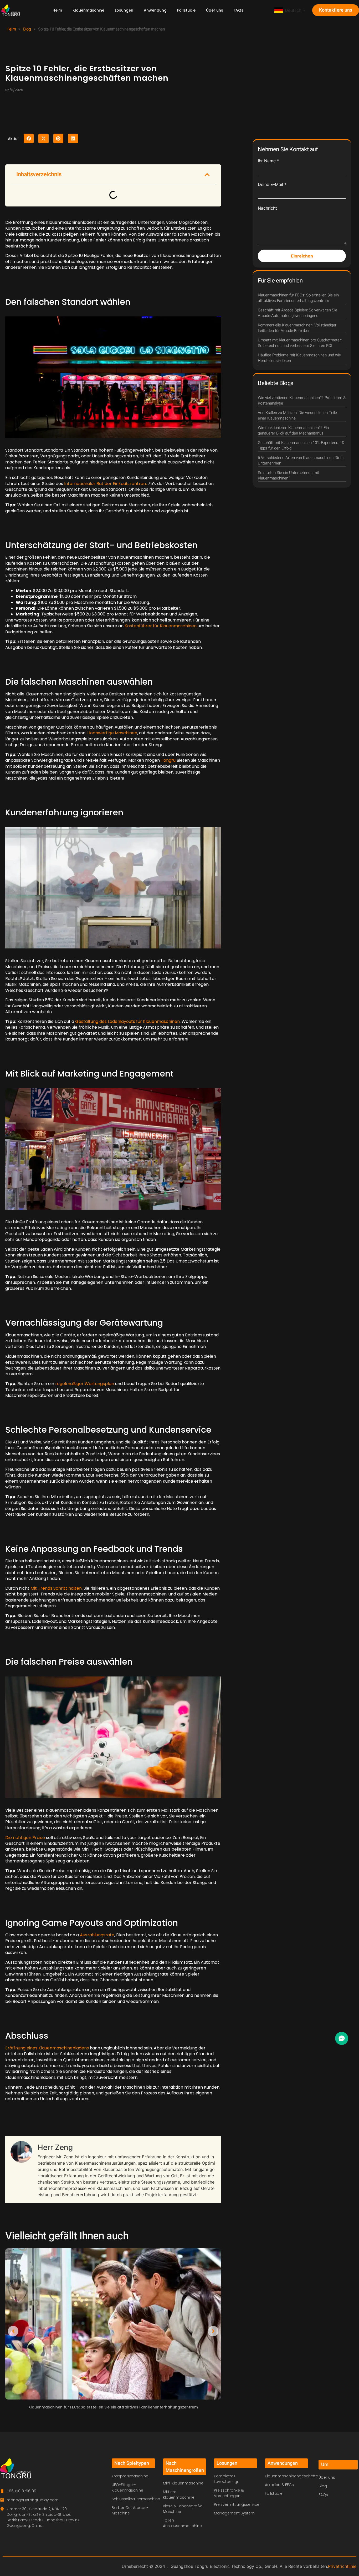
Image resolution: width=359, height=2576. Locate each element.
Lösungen (124, 10)
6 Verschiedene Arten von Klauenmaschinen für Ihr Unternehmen (301, 460)
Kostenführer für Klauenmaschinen (161, 626)
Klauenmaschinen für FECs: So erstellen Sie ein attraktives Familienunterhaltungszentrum (113, 2407)
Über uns (215, 10)
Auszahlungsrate (97, 1935)
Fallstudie (186, 10)
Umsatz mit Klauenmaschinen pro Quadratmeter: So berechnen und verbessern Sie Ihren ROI (300, 343)
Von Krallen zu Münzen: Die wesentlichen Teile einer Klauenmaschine (297, 415)
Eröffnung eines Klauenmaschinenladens (47, 2048)
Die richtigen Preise (25, 1838)
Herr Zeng (55, 2147)
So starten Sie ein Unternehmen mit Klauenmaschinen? (288, 475)
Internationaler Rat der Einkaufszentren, (105, 484)
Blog (27, 29)
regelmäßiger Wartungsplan (85, 1384)
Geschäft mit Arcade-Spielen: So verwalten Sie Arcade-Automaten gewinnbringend (298, 313)
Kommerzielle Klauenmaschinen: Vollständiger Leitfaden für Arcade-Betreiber (297, 328)
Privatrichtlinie (342, 2566)
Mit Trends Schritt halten (56, 1588)
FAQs (239, 10)
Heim (57, 10)
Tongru (168, 760)
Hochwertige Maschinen (112, 733)
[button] (29, 138)
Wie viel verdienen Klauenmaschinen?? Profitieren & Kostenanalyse (302, 400)
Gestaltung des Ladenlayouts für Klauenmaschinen (127, 1021)
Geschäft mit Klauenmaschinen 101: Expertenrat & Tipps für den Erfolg (301, 445)
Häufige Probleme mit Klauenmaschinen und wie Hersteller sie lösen (299, 358)
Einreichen (302, 256)
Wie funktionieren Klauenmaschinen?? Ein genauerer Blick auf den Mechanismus (293, 430)
